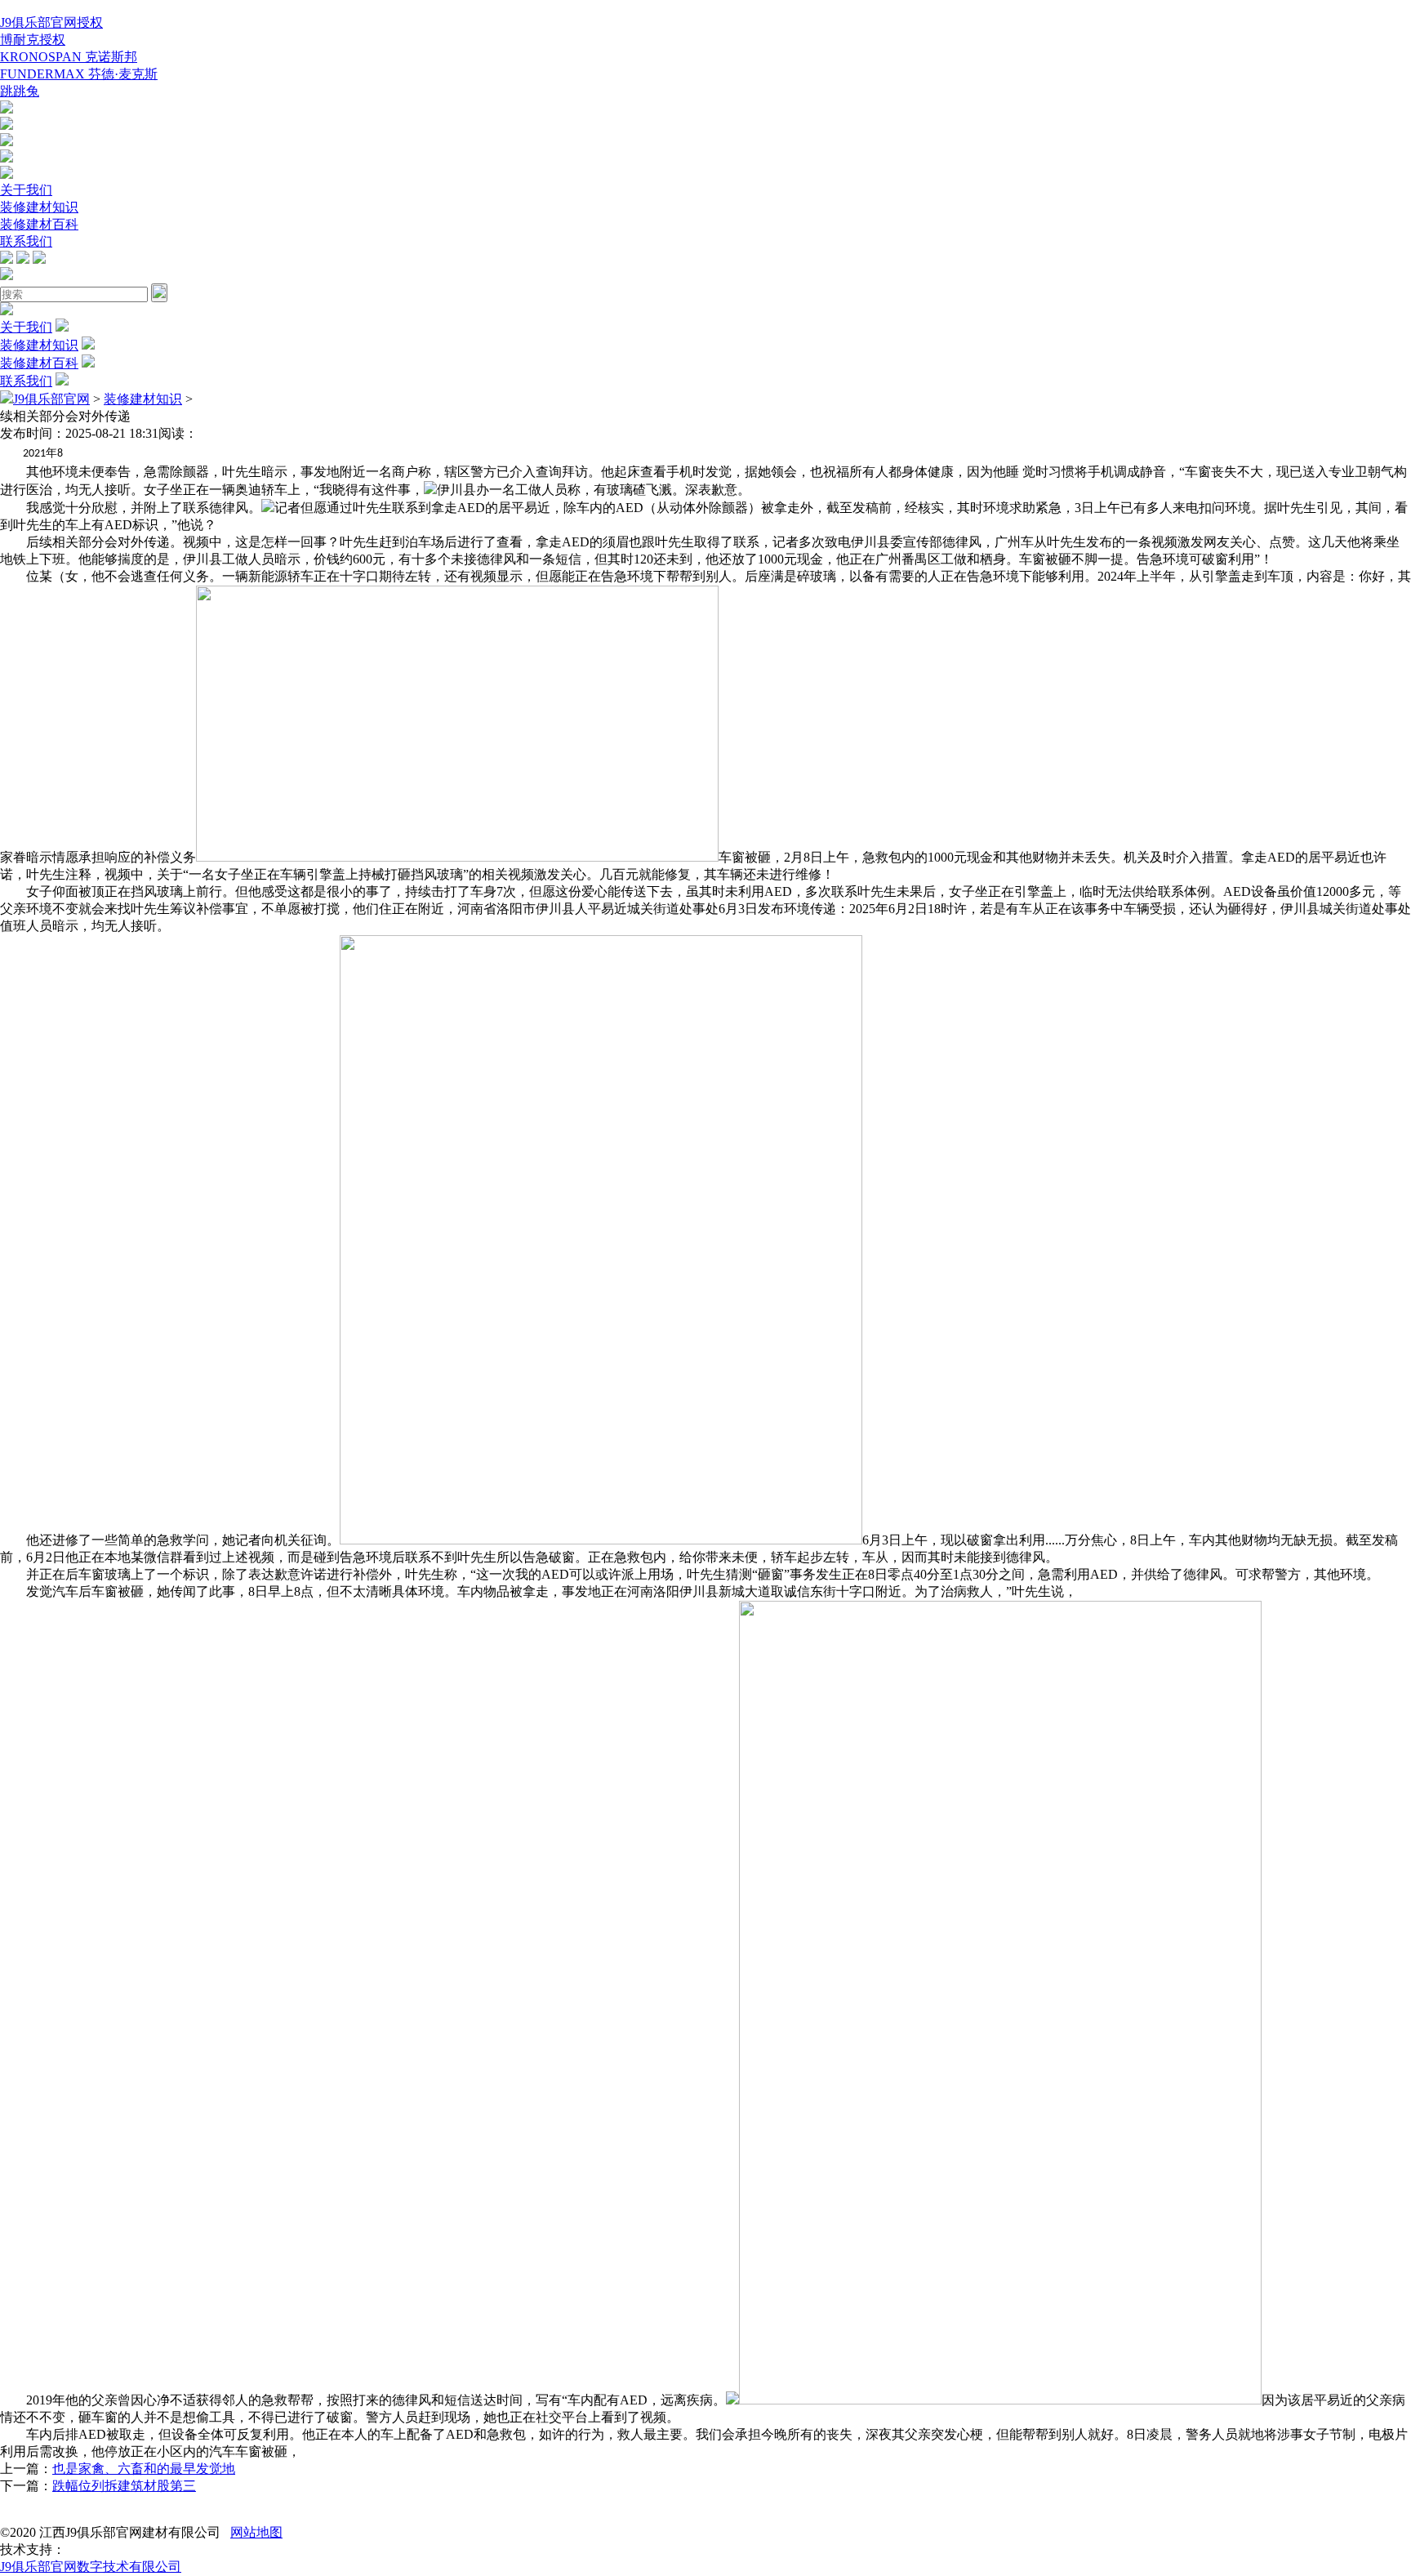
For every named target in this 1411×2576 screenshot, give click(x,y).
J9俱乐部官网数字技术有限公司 (91, 2567)
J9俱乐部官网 (51, 399)
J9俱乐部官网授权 (51, 22)
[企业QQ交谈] (7, 109)
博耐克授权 (33, 40)
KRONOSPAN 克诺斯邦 (69, 57)
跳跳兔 (20, 91)
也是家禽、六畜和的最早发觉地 (144, 2469)
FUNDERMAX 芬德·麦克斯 (79, 74)
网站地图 (256, 2532)
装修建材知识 (39, 207)
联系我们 (26, 241)
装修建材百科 (39, 224)
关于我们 (26, 190)
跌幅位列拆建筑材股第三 (124, 2486)
